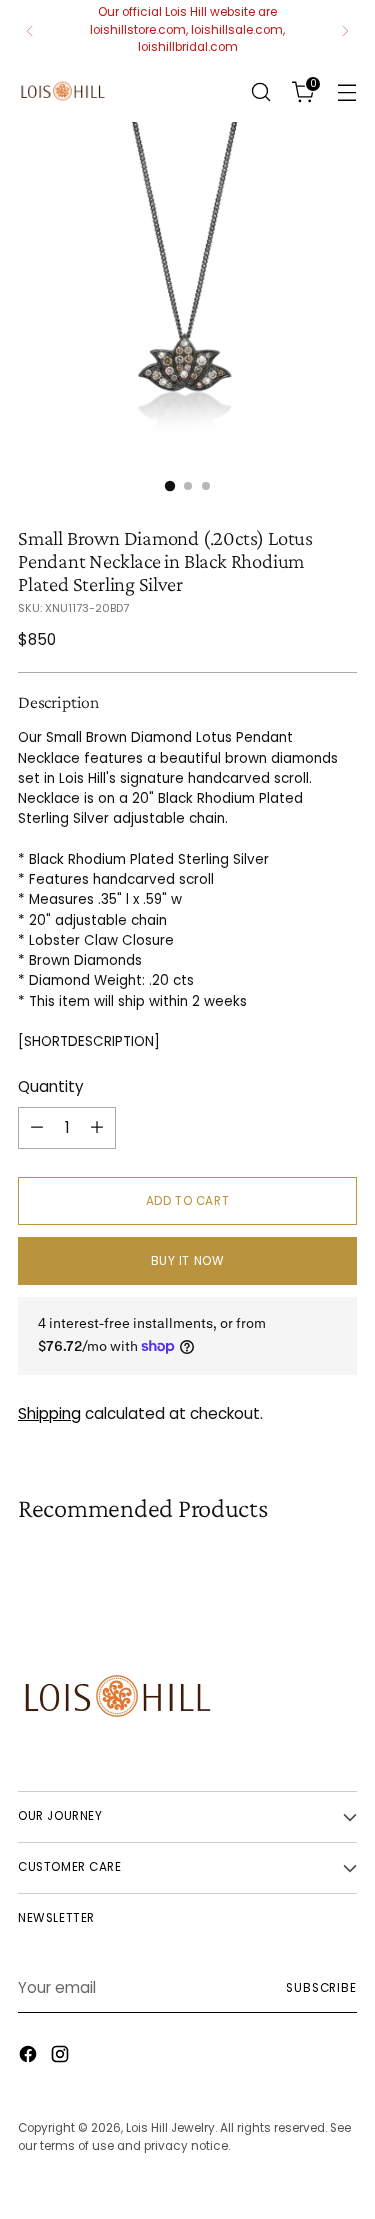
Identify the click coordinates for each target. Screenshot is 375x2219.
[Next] (345, 30)
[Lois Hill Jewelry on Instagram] (62, 2057)
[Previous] (30, 30)
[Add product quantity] (97, 1128)
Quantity (51, 1086)
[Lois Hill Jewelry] (63, 91)
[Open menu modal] (346, 91)
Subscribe (321, 1988)
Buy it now (188, 1261)
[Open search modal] (260, 91)
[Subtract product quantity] (37, 1128)
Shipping (49, 1413)
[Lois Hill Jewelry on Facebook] (30, 2057)
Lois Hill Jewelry (170, 2128)
